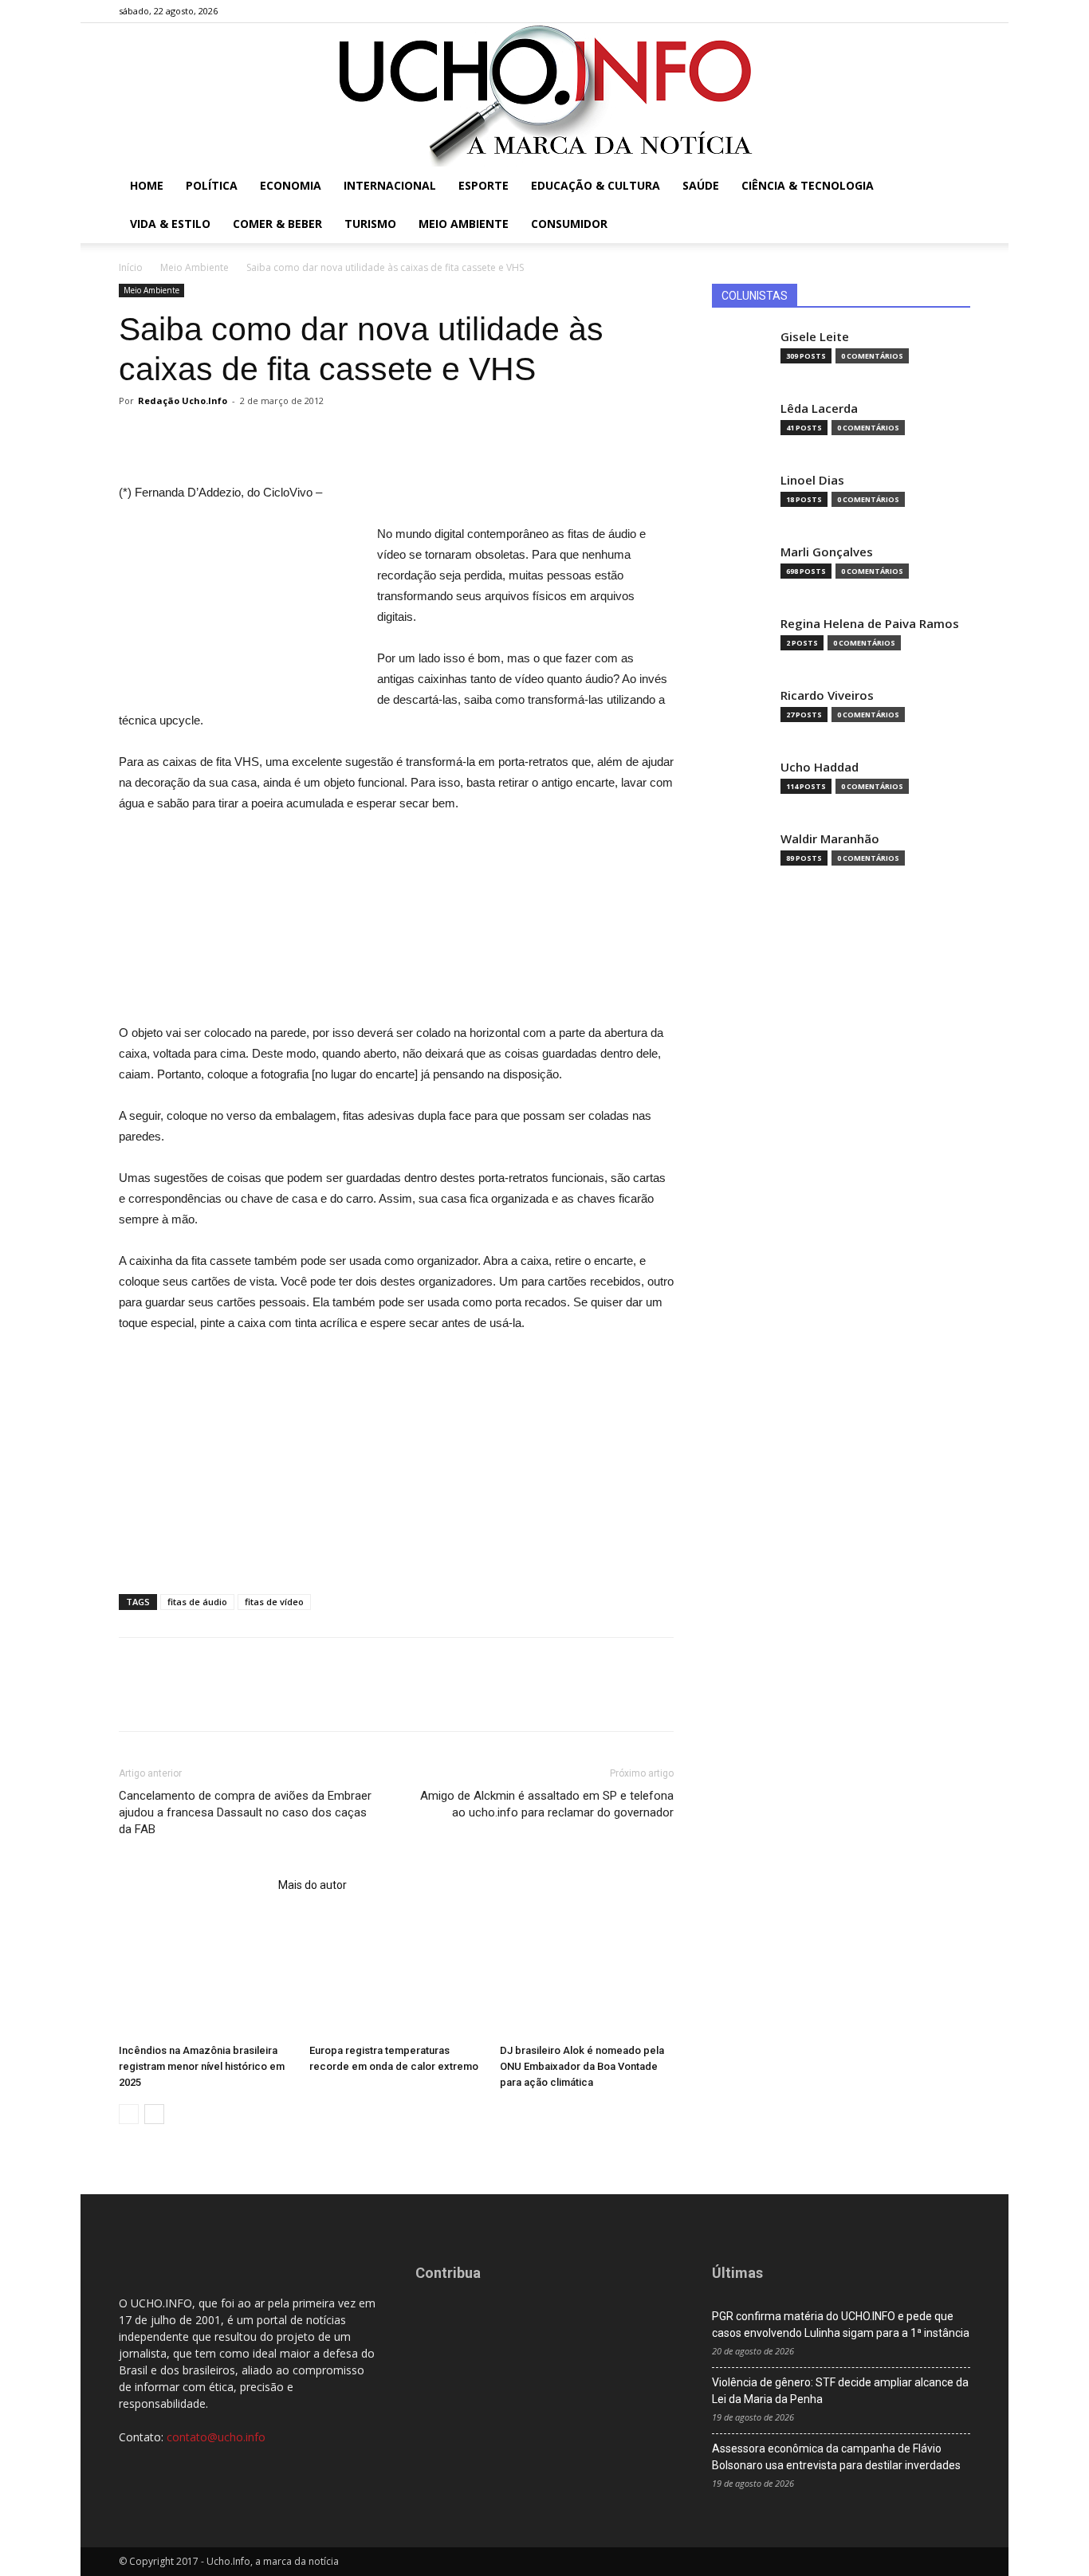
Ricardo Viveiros (827, 695)
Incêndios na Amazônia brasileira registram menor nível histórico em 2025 (202, 2066)
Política (212, 185)
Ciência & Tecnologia (808, 185)
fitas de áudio (197, 1602)
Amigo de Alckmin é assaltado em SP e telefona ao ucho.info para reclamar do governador (547, 1804)
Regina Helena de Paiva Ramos (870, 624)
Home (147, 185)
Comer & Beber (277, 224)
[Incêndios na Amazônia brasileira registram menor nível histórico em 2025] (206, 1977)
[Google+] (906, 11)
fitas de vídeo (274, 1602)
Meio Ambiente (464, 224)
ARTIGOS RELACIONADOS (194, 1885)
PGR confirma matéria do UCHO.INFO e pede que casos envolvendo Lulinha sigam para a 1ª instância (841, 2325)
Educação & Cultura (596, 185)
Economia (291, 185)
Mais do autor (313, 1885)
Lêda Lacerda (819, 408)
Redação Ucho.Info (183, 401)
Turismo (370, 224)
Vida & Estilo (170, 224)
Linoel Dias (812, 480)
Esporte (484, 185)
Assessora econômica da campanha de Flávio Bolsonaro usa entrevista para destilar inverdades (836, 2457)
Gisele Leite (815, 337)
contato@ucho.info (216, 2437)
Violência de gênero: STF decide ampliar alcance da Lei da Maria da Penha (840, 2391)
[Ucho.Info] (544, 95)
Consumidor (569, 224)
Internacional (390, 185)
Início (131, 267)
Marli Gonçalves (827, 552)
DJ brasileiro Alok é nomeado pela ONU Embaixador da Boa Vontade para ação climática (582, 2066)
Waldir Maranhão (830, 839)
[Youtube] (958, 11)
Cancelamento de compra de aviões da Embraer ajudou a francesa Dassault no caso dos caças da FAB (245, 1812)
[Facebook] (879, 11)
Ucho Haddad (820, 767)
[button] (951, 187)
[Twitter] (932, 11)
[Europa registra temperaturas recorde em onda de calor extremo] (396, 1977)
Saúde (701, 185)
